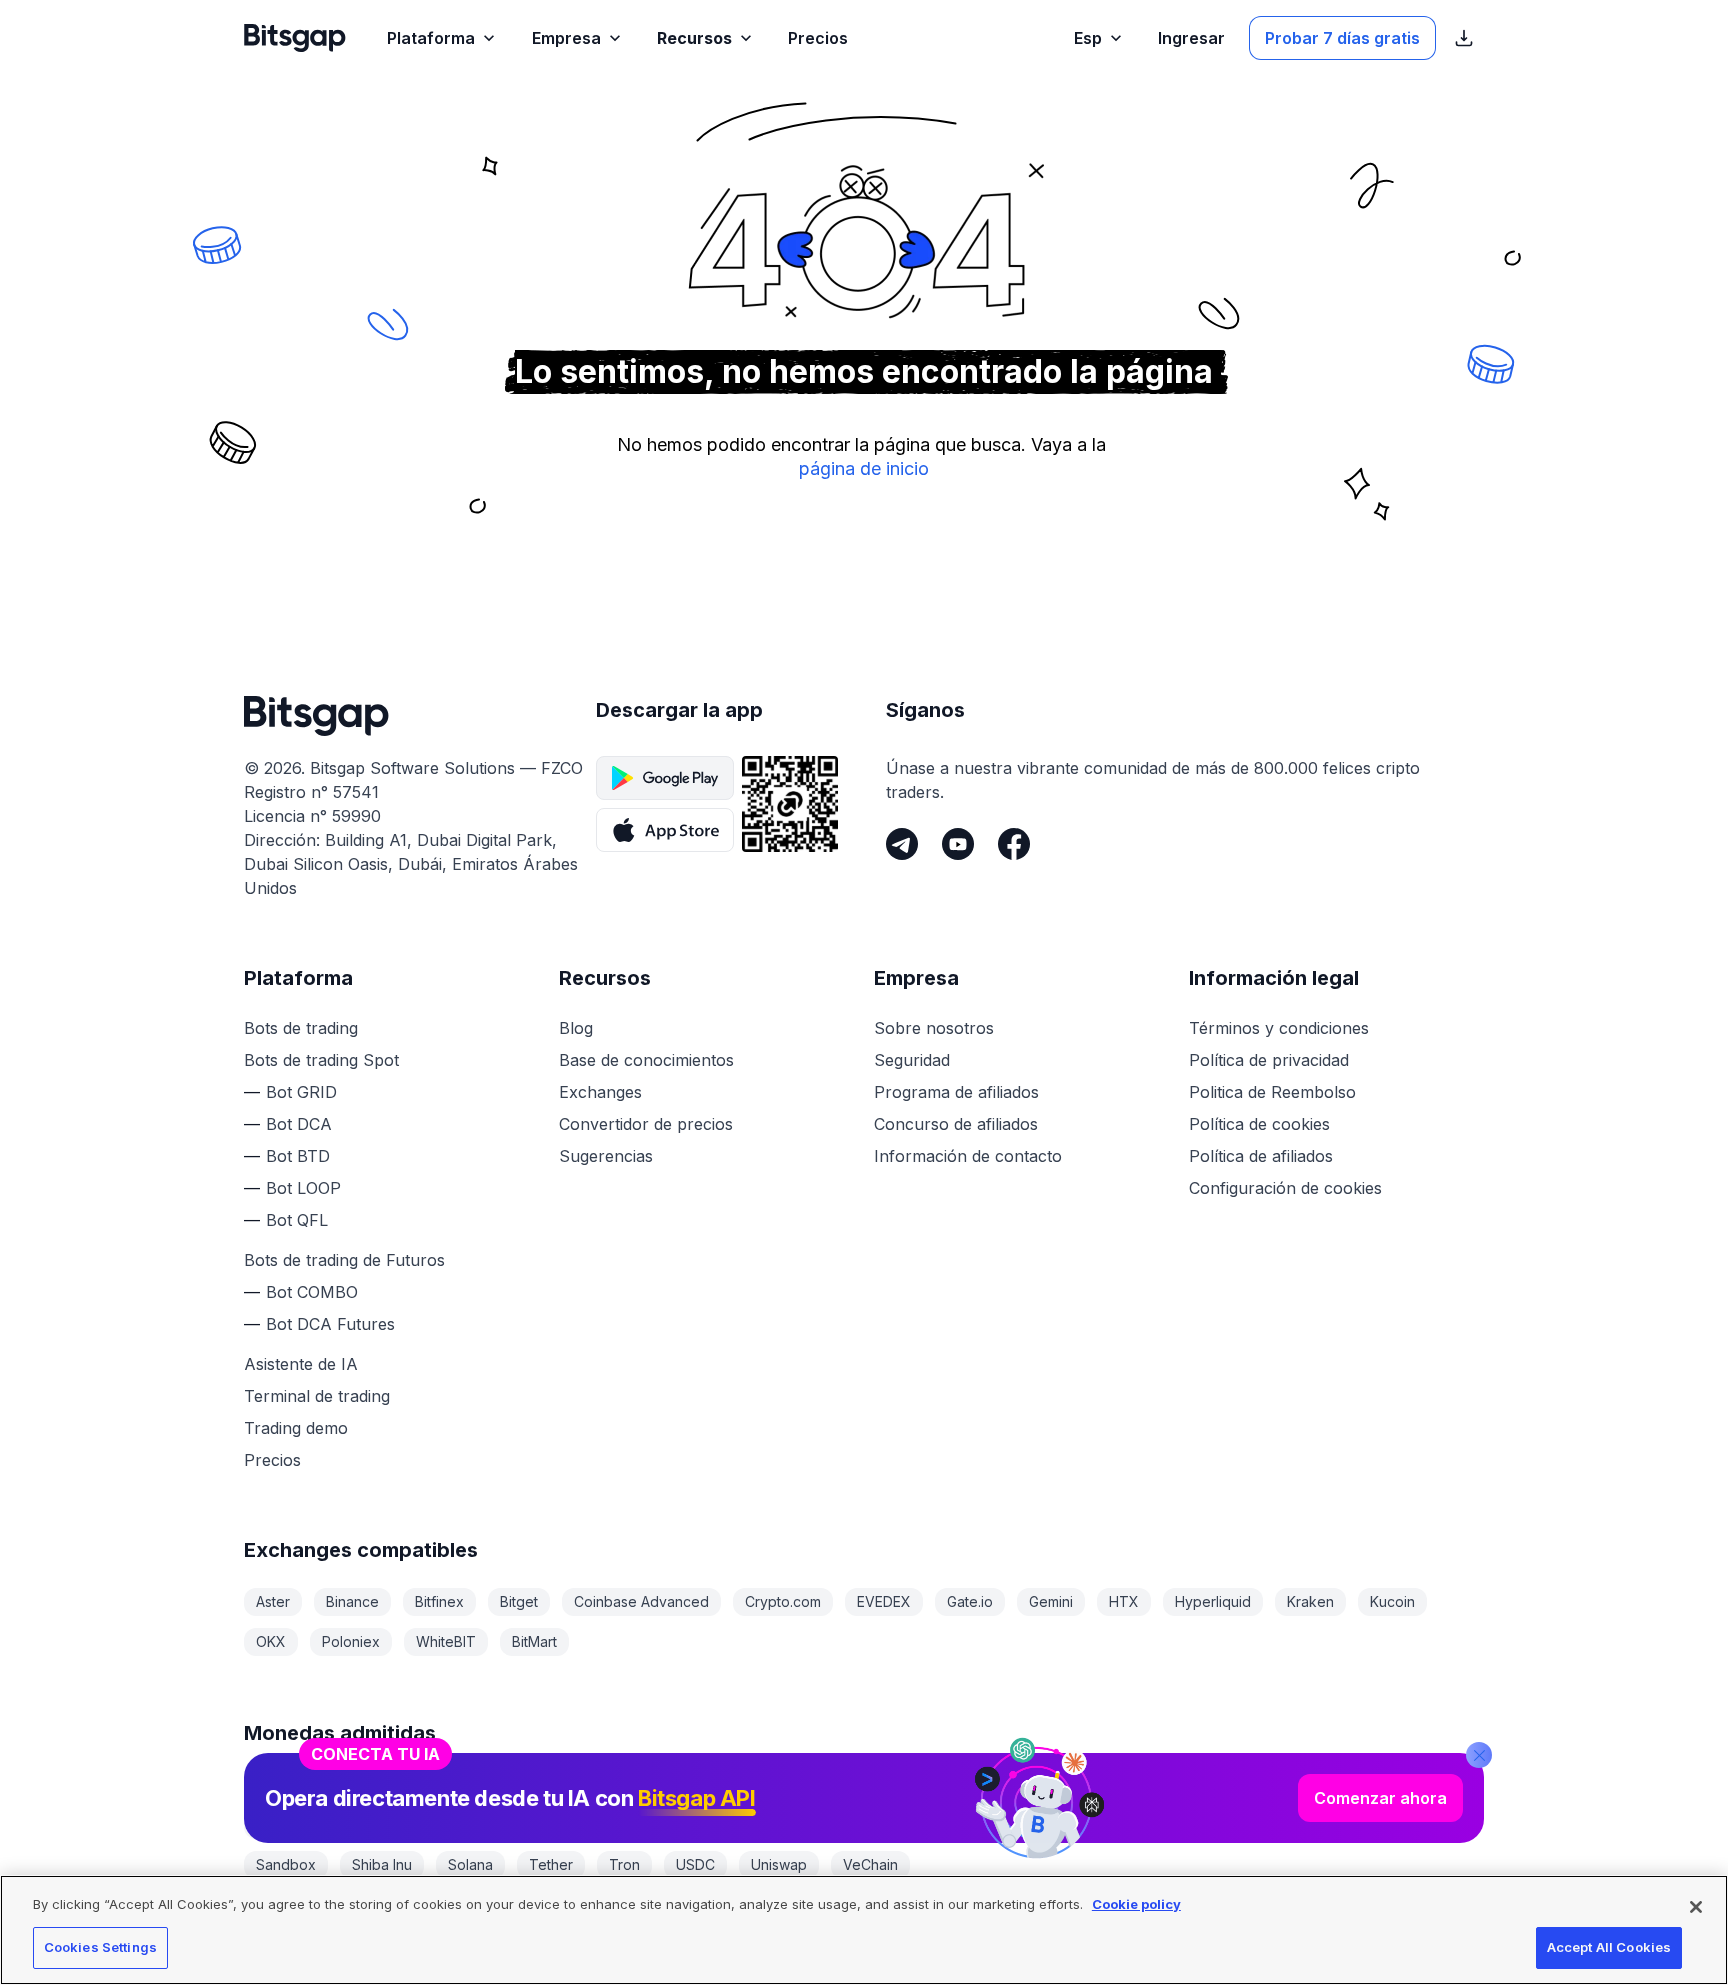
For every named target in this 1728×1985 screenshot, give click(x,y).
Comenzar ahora (1380, 1798)
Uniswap (779, 1864)
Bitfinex (439, 1601)
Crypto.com (783, 1601)
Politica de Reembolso (1272, 1092)
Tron (624, 1864)
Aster (273, 1601)
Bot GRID (301, 1092)
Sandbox (286, 1864)
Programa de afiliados (956, 1092)
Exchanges (600, 1092)
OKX (271, 1641)
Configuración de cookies (1285, 1188)
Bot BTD (298, 1156)
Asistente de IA (301, 1364)
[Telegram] (902, 844)
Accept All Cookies (1609, 1947)
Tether (551, 1864)
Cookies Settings (100, 1947)
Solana (470, 1864)
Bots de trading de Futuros (344, 1260)
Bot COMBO (312, 1292)
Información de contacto (968, 1156)
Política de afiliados (1261, 1156)
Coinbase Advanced (641, 1601)
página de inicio (864, 468)
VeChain (870, 1864)
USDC (695, 1864)
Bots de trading (301, 1028)
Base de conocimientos (646, 1060)
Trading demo (296, 1428)
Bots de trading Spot (321, 1060)
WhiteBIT (446, 1641)
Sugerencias (606, 1156)
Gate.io (970, 1601)
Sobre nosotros (934, 1028)
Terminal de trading (317, 1396)
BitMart (534, 1641)
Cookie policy (1136, 1904)
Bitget (519, 1601)
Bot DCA (299, 1124)
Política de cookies (1259, 1124)
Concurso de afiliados (956, 1124)
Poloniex (351, 1641)
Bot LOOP (303, 1188)
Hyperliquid (1213, 1601)
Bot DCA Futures (330, 1324)
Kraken (1310, 1601)
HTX (1124, 1601)
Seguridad (912, 1060)
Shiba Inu (382, 1864)
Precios (272, 1460)
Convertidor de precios (646, 1124)
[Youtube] (958, 844)
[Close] (1479, 1755)
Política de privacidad (1269, 1060)
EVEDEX (884, 1601)
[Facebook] (1014, 844)
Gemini (1051, 1601)
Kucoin (1392, 1601)
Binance (352, 1601)
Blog (576, 1028)
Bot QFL (297, 1220)
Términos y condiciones (1279, 1028)
